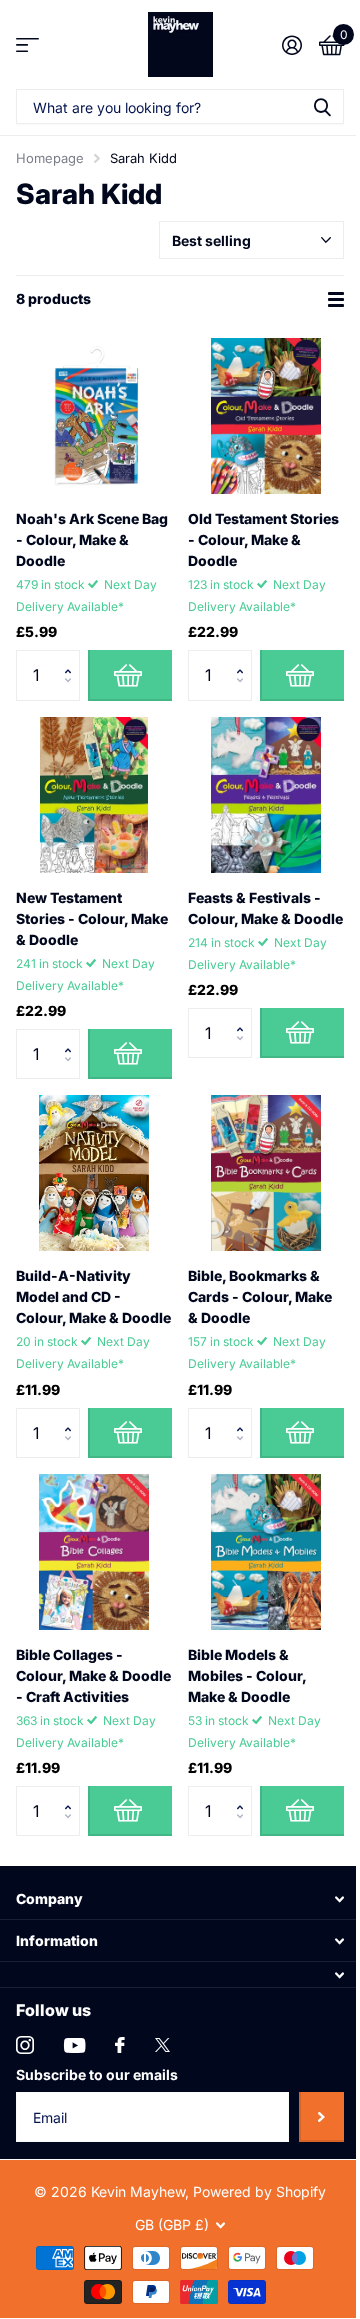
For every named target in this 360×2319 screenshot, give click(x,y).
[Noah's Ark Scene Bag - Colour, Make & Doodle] (94, 416)
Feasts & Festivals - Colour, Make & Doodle (265, 908)
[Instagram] (25, 2045)
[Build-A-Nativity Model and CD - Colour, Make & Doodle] (94, 1173)
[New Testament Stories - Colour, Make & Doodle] (94, 795)
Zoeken (322, 106)
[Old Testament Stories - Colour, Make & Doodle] (266, 416)
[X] (162, 2045)
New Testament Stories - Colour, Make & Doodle (92, 918)
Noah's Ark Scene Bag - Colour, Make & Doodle (92, 539)
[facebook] (120, 2045)
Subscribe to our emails (97, 2074)
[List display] (336, 299)
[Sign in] (291, 45)
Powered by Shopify (259, 2191)
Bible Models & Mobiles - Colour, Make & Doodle (247, 1675)
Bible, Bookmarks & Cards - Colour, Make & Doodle (260, 1296)
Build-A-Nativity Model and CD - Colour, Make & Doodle (93, 1296)
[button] (72, 657)
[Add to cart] (130, 675)
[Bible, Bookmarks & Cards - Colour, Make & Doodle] (266, 1173)
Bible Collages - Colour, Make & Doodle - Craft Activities (93, 1675)
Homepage (50, 158)
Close (180, 1898)
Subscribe (321, 2117)
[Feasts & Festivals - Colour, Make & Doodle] (266, 795)
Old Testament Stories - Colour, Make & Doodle (263, 539)
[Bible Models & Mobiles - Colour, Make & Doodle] (266, 1552)
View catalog (27, 44)
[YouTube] (74, 2045)
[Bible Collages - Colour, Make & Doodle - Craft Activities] (94, 1552)
